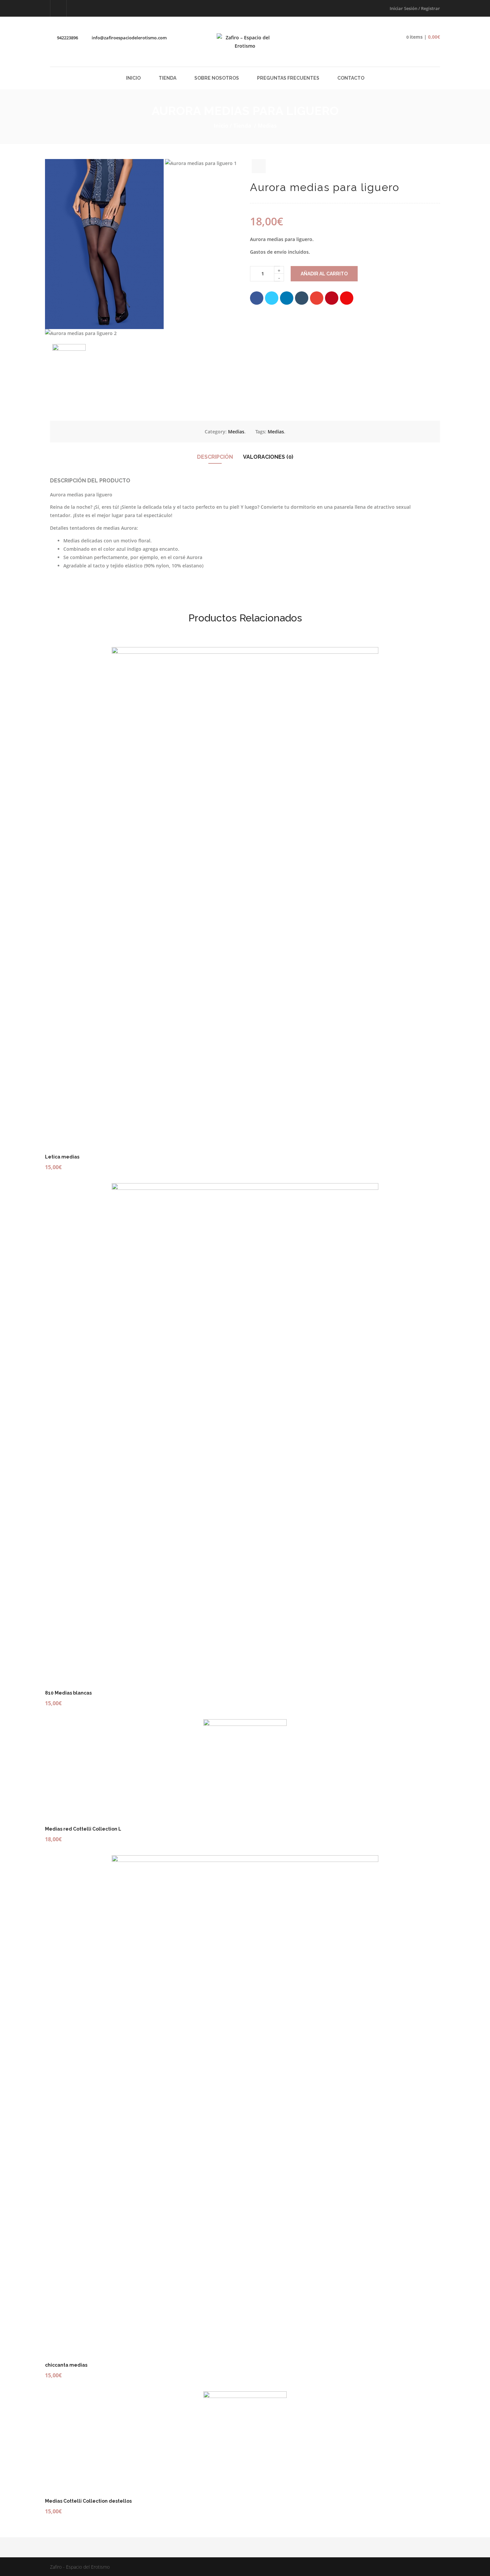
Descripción (215, 457)
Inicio (133, 78)
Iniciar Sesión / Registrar (415, 8)
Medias (267, 126)
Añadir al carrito (324, 274)
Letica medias (62, 1157)
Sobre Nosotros (217, 78)
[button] (418, 37)
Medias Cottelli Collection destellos (88, 2501)
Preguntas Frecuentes (288, 78)
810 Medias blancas (68, 1693)
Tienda (167, 78)
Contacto (351, 78)
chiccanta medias (66, 2365)
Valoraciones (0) (268, 457)
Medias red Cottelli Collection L (83, 1829)
